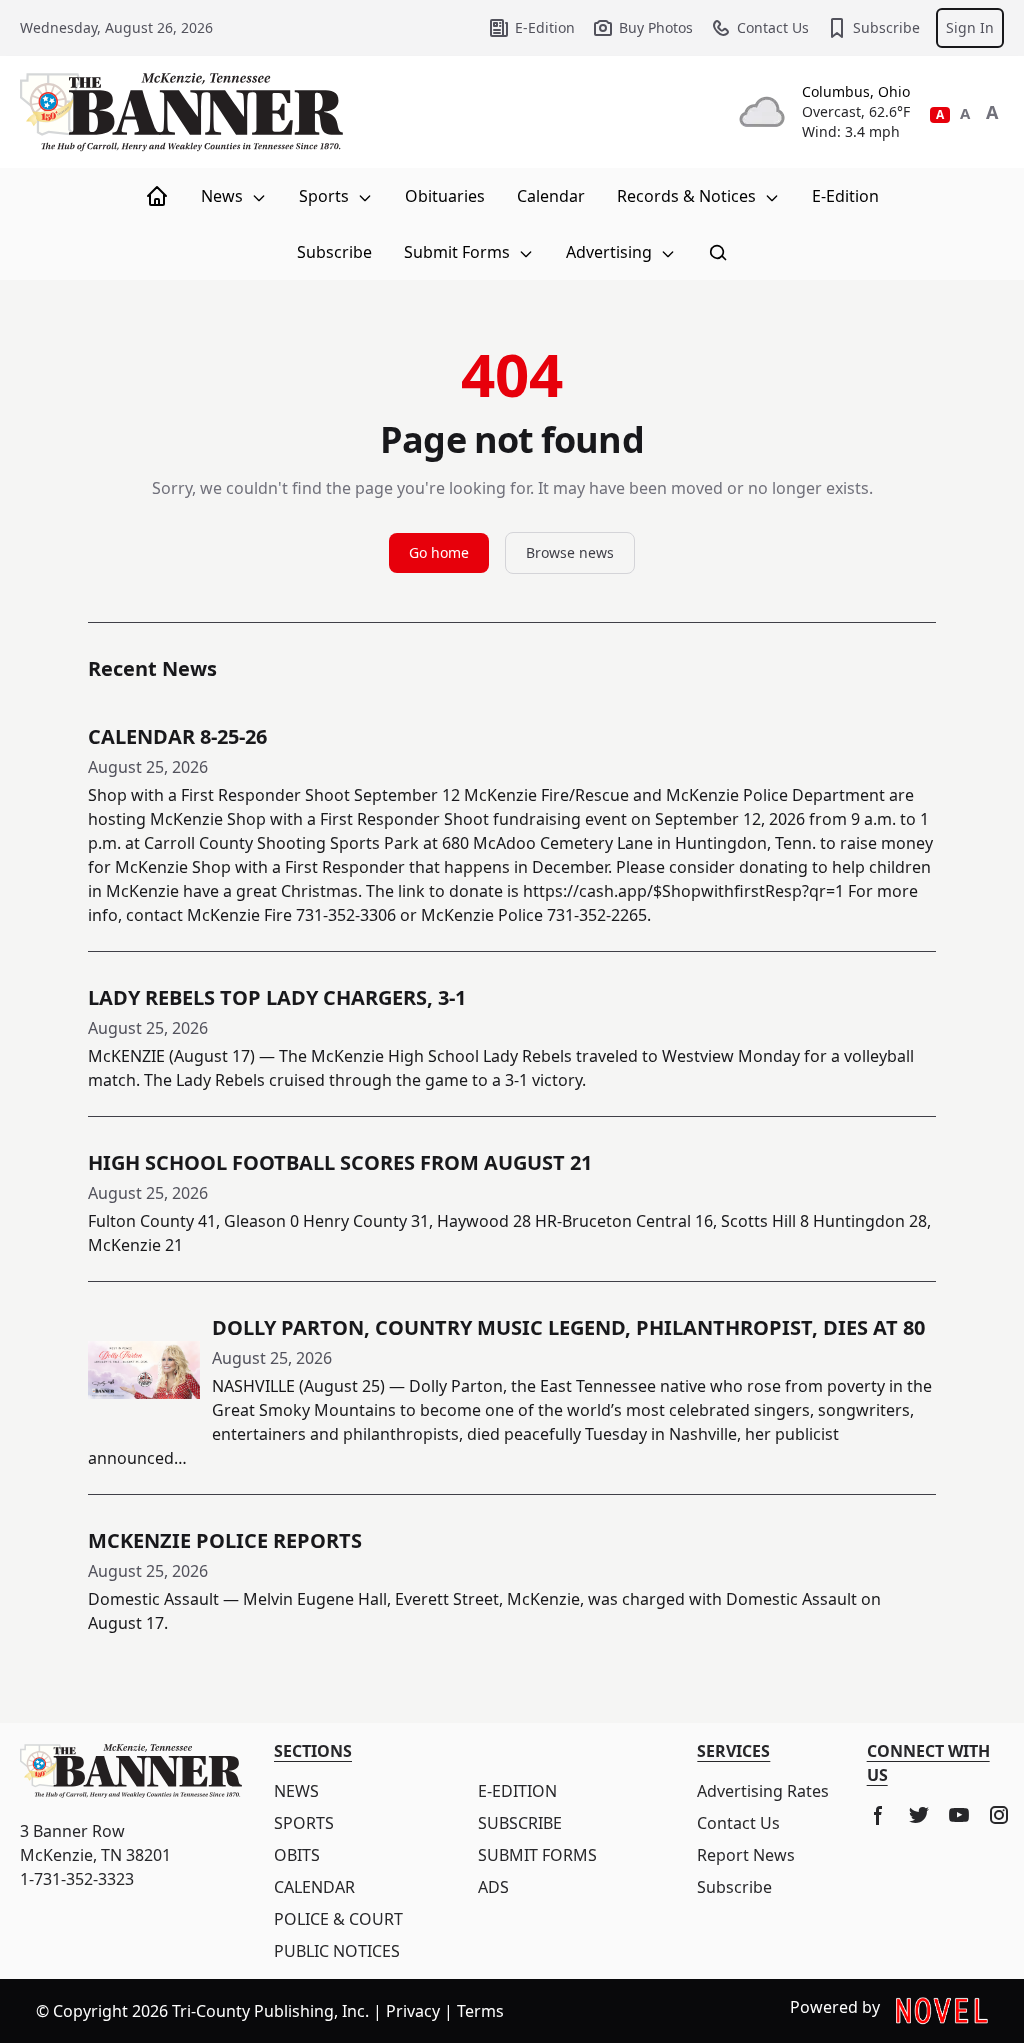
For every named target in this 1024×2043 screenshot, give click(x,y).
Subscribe (886, 27)
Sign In (970, 27)
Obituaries (445, 196)
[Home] (157, 196)
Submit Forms (459, 252)
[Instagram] (999, 1815)
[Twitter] (919, 1815)
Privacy (413, 2011)
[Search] (718, 252)
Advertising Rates (763, 1791)
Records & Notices (688, 196)
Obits (297, 1855)
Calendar (551, 196)
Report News (746, 1855)
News (224, 196)
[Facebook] (879, 1815)
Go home (439, 552)
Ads (493, 1887)
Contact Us (773, 27)
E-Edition (545, 27)
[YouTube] (959, 1815)
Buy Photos (656, 27)
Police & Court (338, 1919)
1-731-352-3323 (77, 1879)
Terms (480, 2011)
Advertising (611, 252)
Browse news (570, 552)
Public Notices (337, 1951)
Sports (326, 196)
